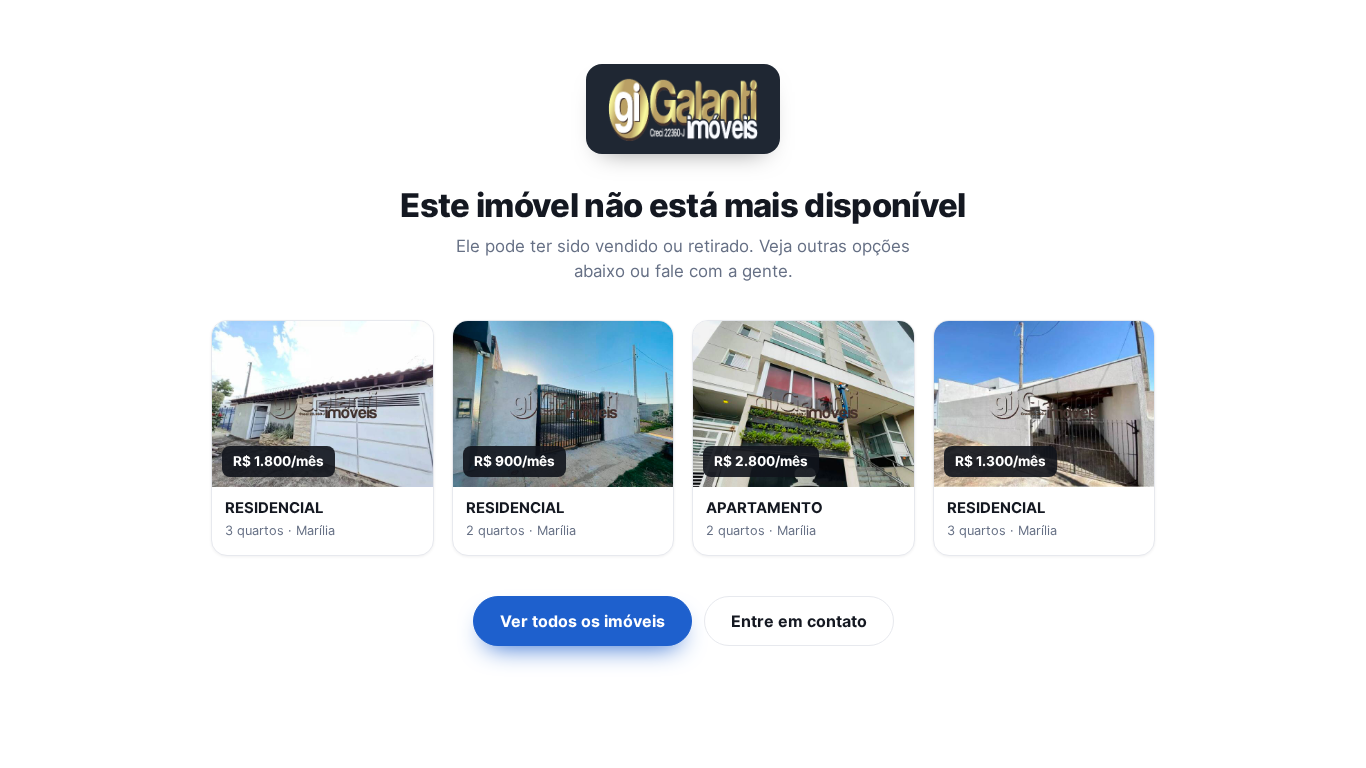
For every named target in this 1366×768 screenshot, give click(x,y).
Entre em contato (799, 621)
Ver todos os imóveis (582, 621)
